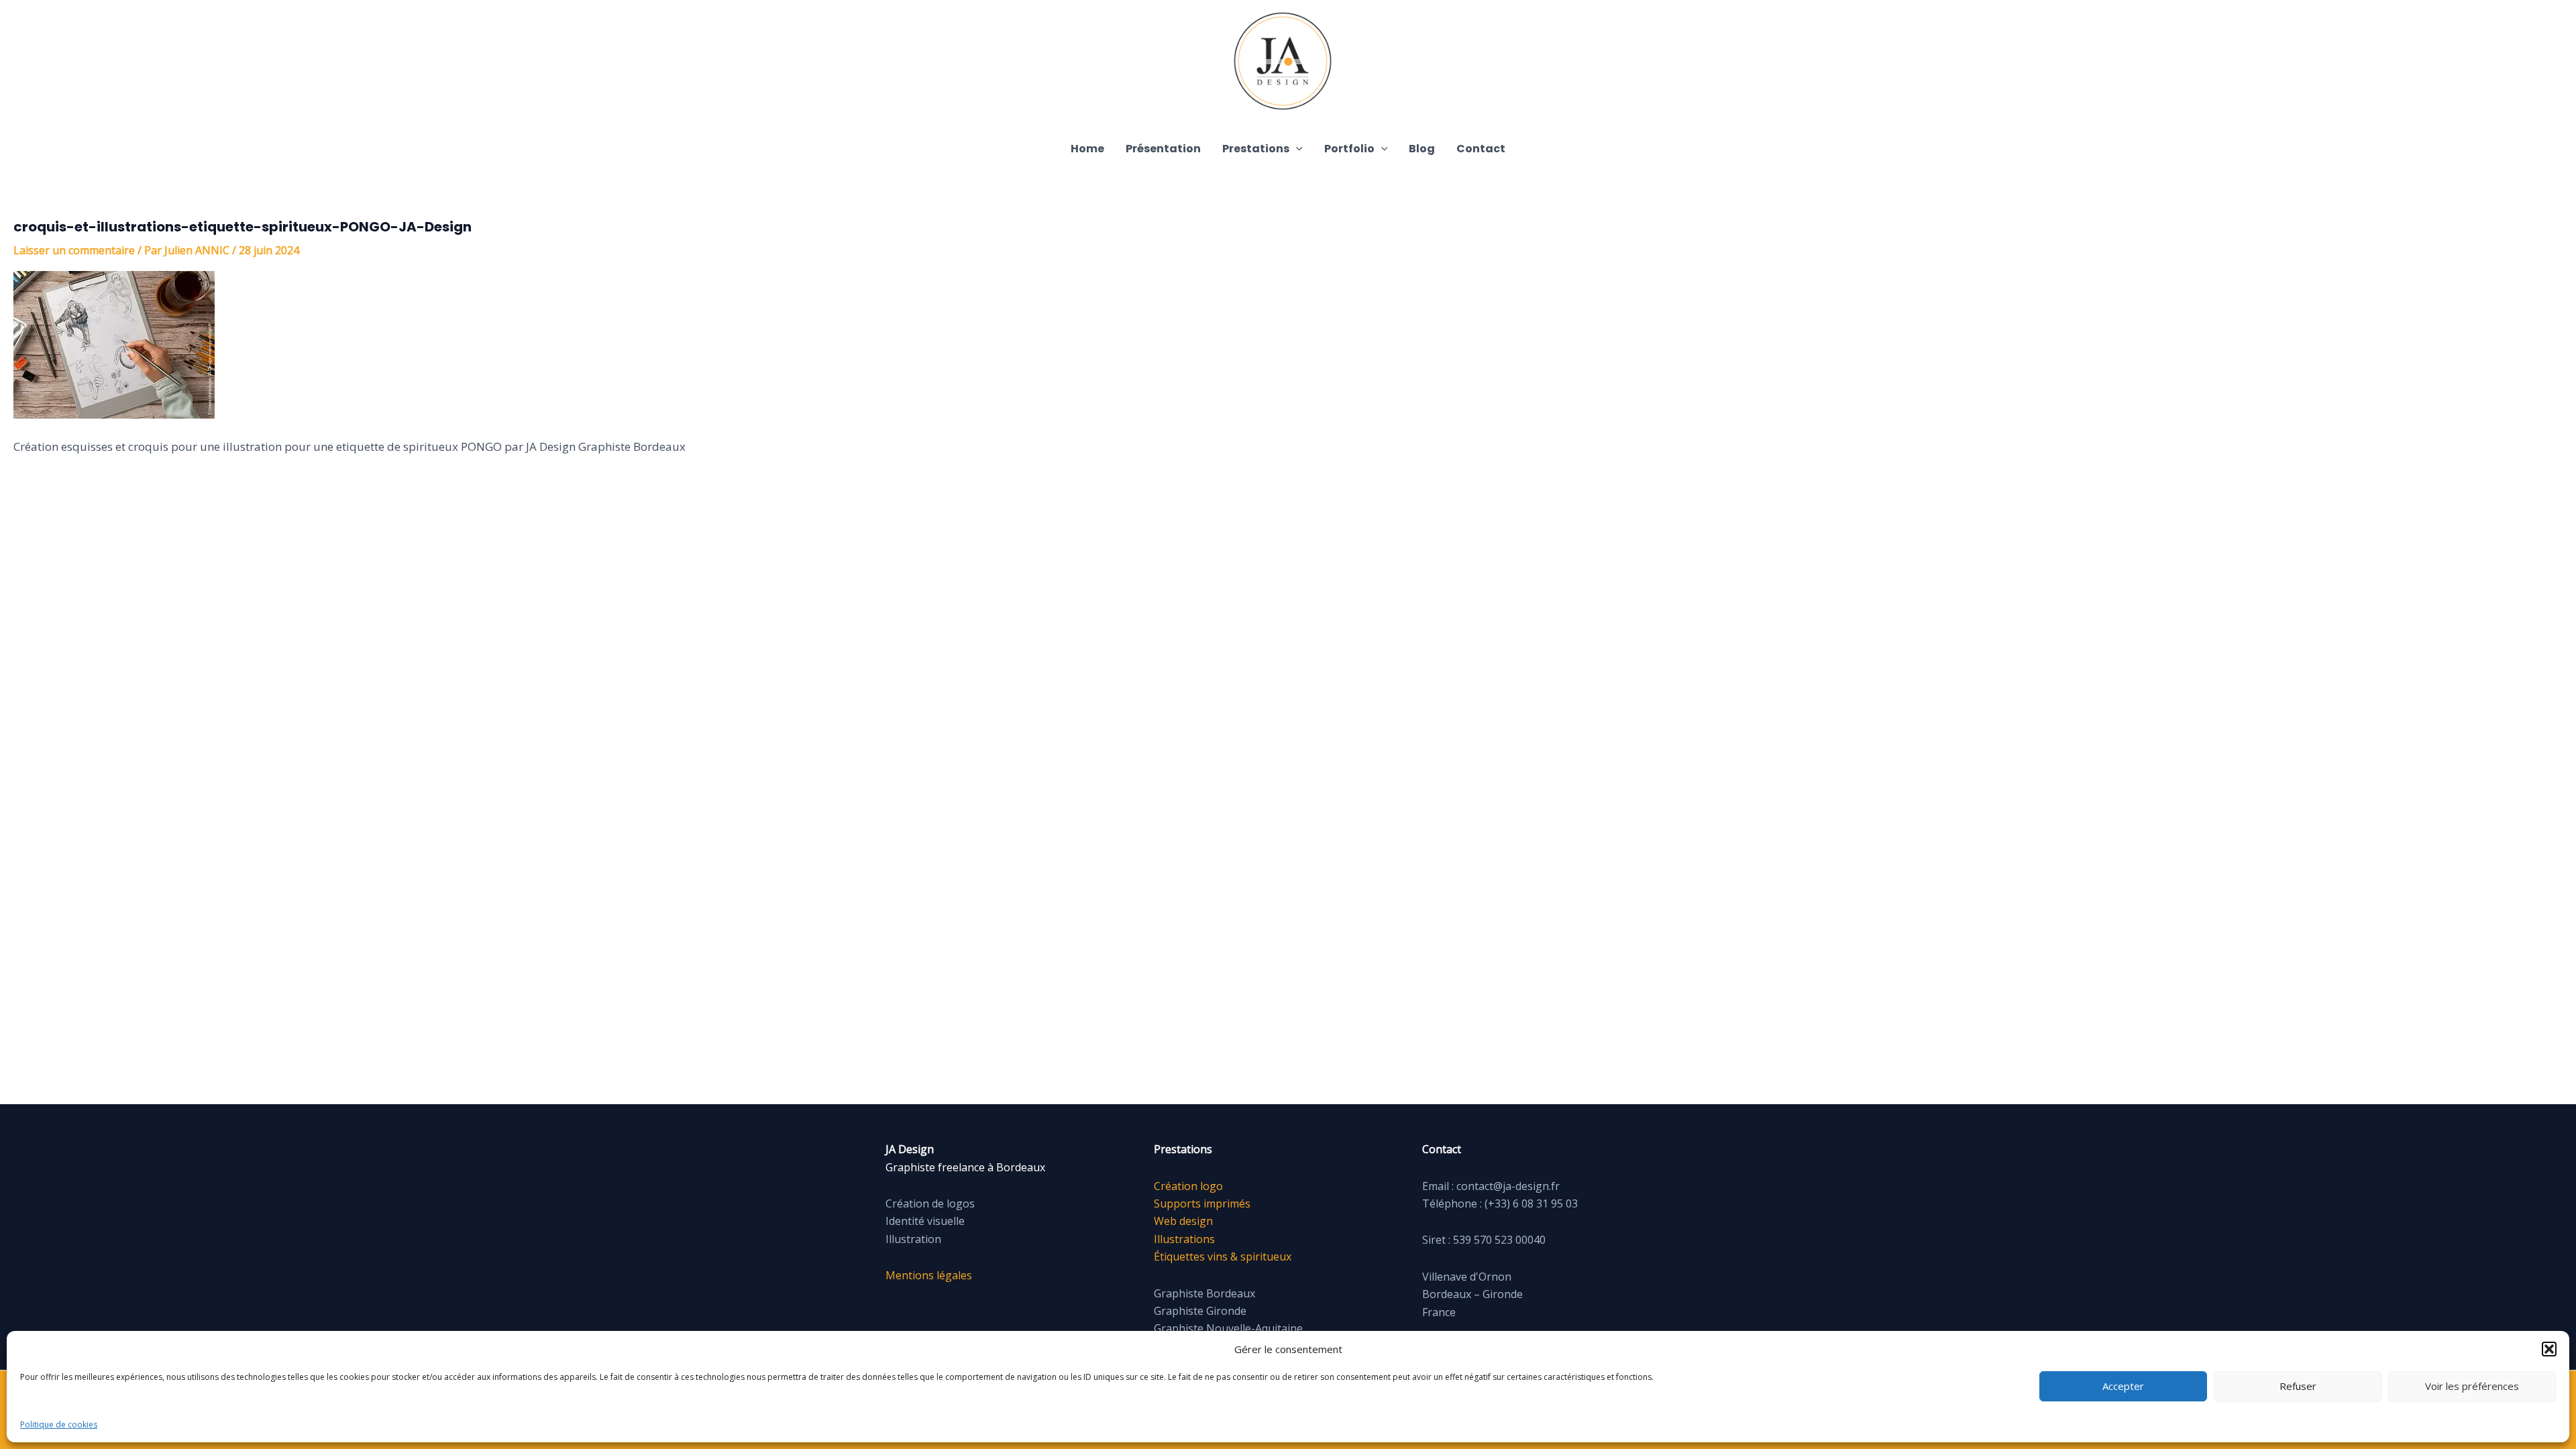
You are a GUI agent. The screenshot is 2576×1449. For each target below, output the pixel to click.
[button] (2549, 1349)
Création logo (1188, 1186)
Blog (1422, 149)
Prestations (1256, 149)
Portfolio (1349, 149)
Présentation (1163, 149)
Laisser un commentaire (74, 250)
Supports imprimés (1202, 1203)
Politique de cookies (59, 1425)
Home (1087, 149)
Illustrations (1184, 1239)
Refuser (2298, 1386)
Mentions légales (929, 1275)
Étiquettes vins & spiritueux (1223, 1256)
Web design (1183, 1221)
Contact (1481, 149)
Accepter (2123, 1386)
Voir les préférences (2472, 1386)
